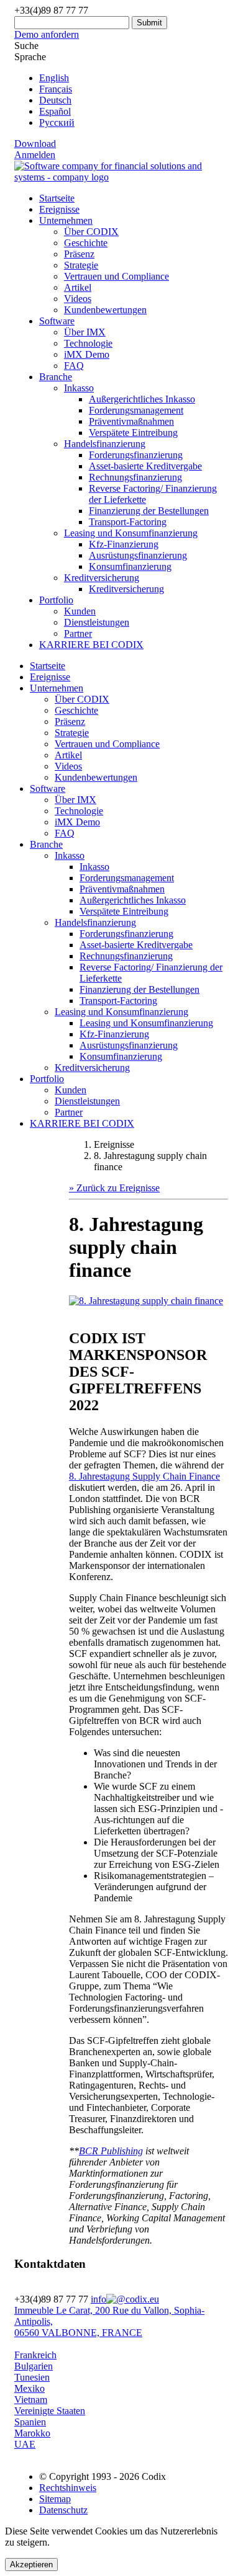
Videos (78, 299)
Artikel (78, 287)
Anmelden (35, 155)
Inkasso (70, 855)
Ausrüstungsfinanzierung (138, 555)
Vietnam (31, 2400)
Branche (56, 377)
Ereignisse (59, 209)
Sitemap (55, 2499)
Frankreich (35, 2355)
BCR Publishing (111, 2151)
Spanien (30, 2422)
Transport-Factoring (128, 522)
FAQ (74, 366)
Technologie (88, 343)
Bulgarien (34, 2366)
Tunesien (32, 2377)
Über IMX (85, 332)
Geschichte (86, 243)
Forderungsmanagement (136, 410)
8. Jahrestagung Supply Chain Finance (144, 1476)
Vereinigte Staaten (50, 2411)
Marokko (32, 2433)
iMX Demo (87, 354)
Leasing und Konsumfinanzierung (121, 1012)
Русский (57, 122)
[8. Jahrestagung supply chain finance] (146, 1301)
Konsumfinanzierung (130, 566)
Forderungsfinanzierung (136, 455)
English (54, 78)
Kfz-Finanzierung (124, 544)
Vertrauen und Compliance (116, 276)
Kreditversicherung (126, 589)
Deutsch (55, 100)
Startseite (57, 198)
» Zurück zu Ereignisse (114, 1188)
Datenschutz (63, 2510)
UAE (25, 2444)
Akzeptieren (31, 2565)
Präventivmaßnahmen (131, 421)
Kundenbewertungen (105, 310)
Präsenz (79, 254)
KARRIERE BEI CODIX (91, 645)
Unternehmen (66, 220)
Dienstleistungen (97, 622)
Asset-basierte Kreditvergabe (145, 466)
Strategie (81, 265)
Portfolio (56, 600)
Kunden (80, 611)
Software (57, 321)
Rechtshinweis (68, 2488)
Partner (78, 633)
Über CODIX (91, 232)
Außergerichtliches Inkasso (142, 399)
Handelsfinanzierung (95, 922)
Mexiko (30, 2388)
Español (55, 111)
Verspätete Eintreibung (133, 433)
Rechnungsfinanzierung (135, 477)
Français (56, 89)
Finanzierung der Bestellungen (149, 511)
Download (35, 144)
